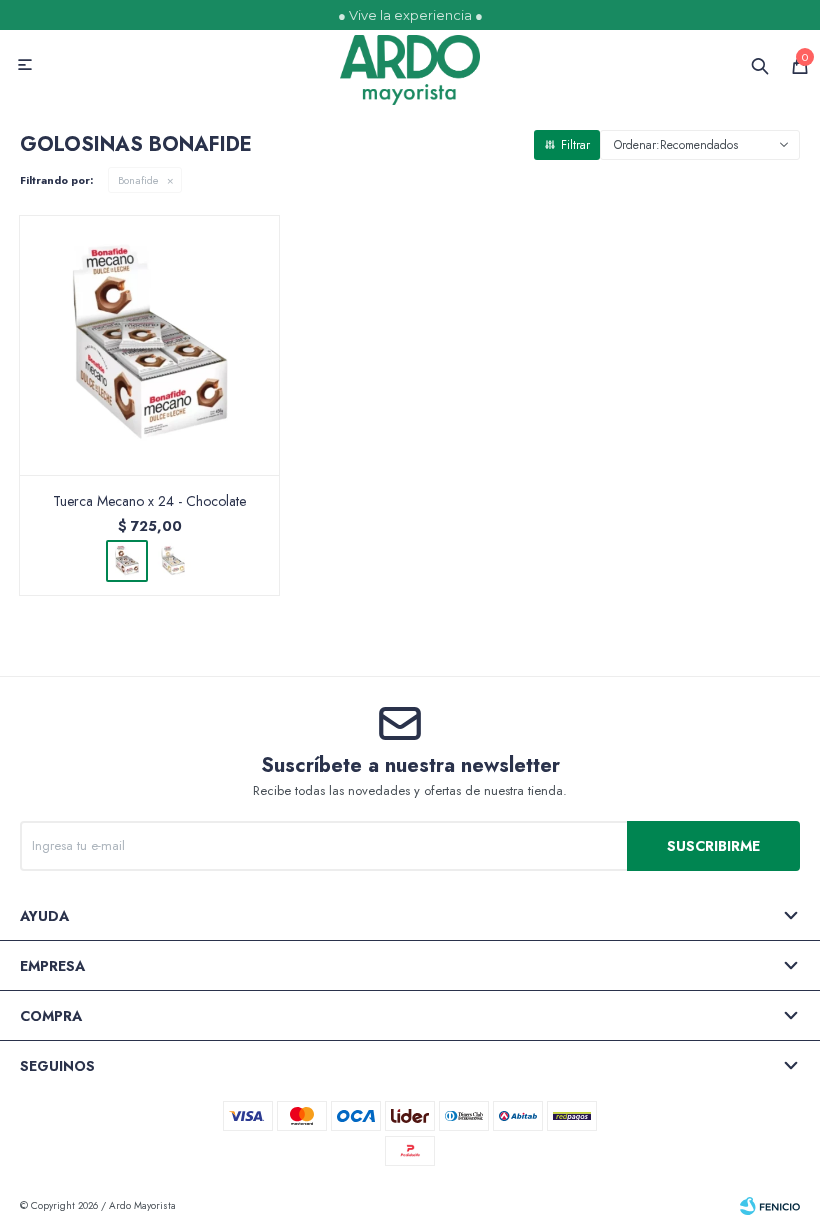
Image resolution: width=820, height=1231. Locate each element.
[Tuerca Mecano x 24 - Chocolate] (150, 345)
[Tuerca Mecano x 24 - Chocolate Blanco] (173, 561)
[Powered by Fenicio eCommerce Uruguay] (770, 1206)
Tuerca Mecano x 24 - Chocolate (149, 501)
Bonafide (138, 180)
